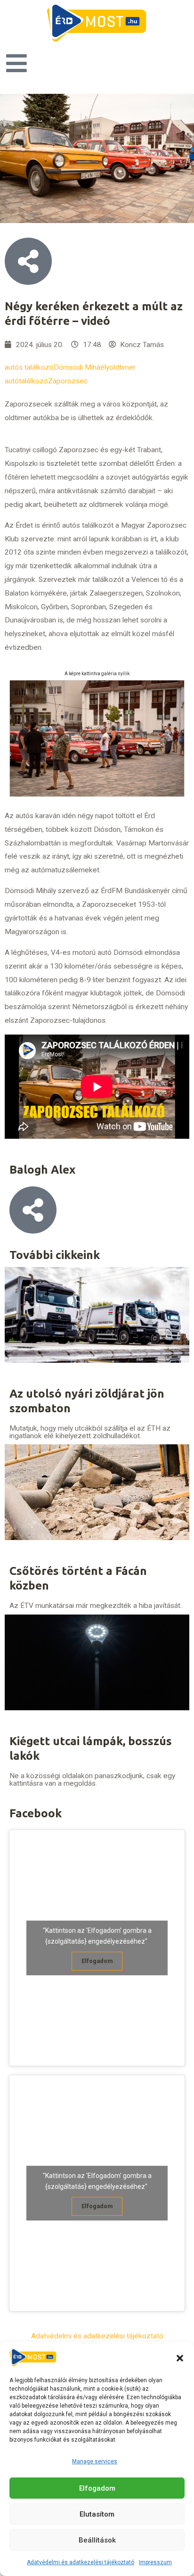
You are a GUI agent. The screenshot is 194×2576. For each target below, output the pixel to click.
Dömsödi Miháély (81, 367)
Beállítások (97, 2540)
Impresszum (155, 2562)
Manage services (95, 2461)
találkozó (33, 381)
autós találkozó (29, 367)
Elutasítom (97, 2514)
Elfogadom (97, 2488)
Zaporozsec (68, 381)
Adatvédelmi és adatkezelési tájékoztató (81, 2562)
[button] (180, 2358)
